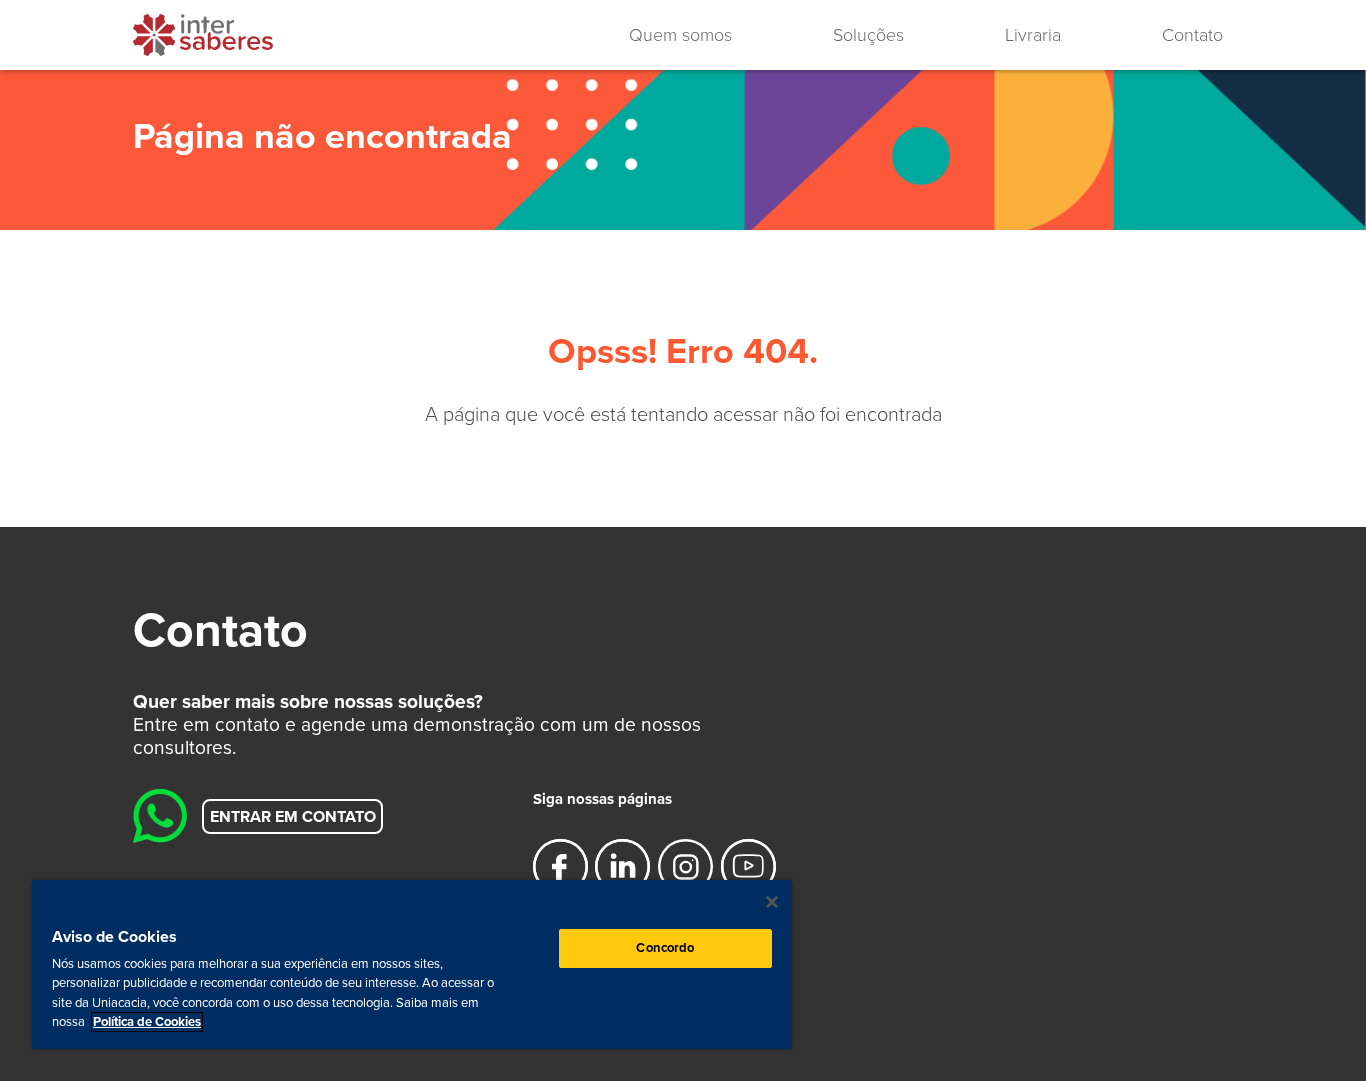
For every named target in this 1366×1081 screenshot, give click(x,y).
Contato (1192, 35)
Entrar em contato (293, 816)
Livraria (1033, 35)
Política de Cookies (147, 1022)
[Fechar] (772, 902)
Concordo (665, 948)
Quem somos (680, 35)
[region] (412, 964)
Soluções (868, 35)
